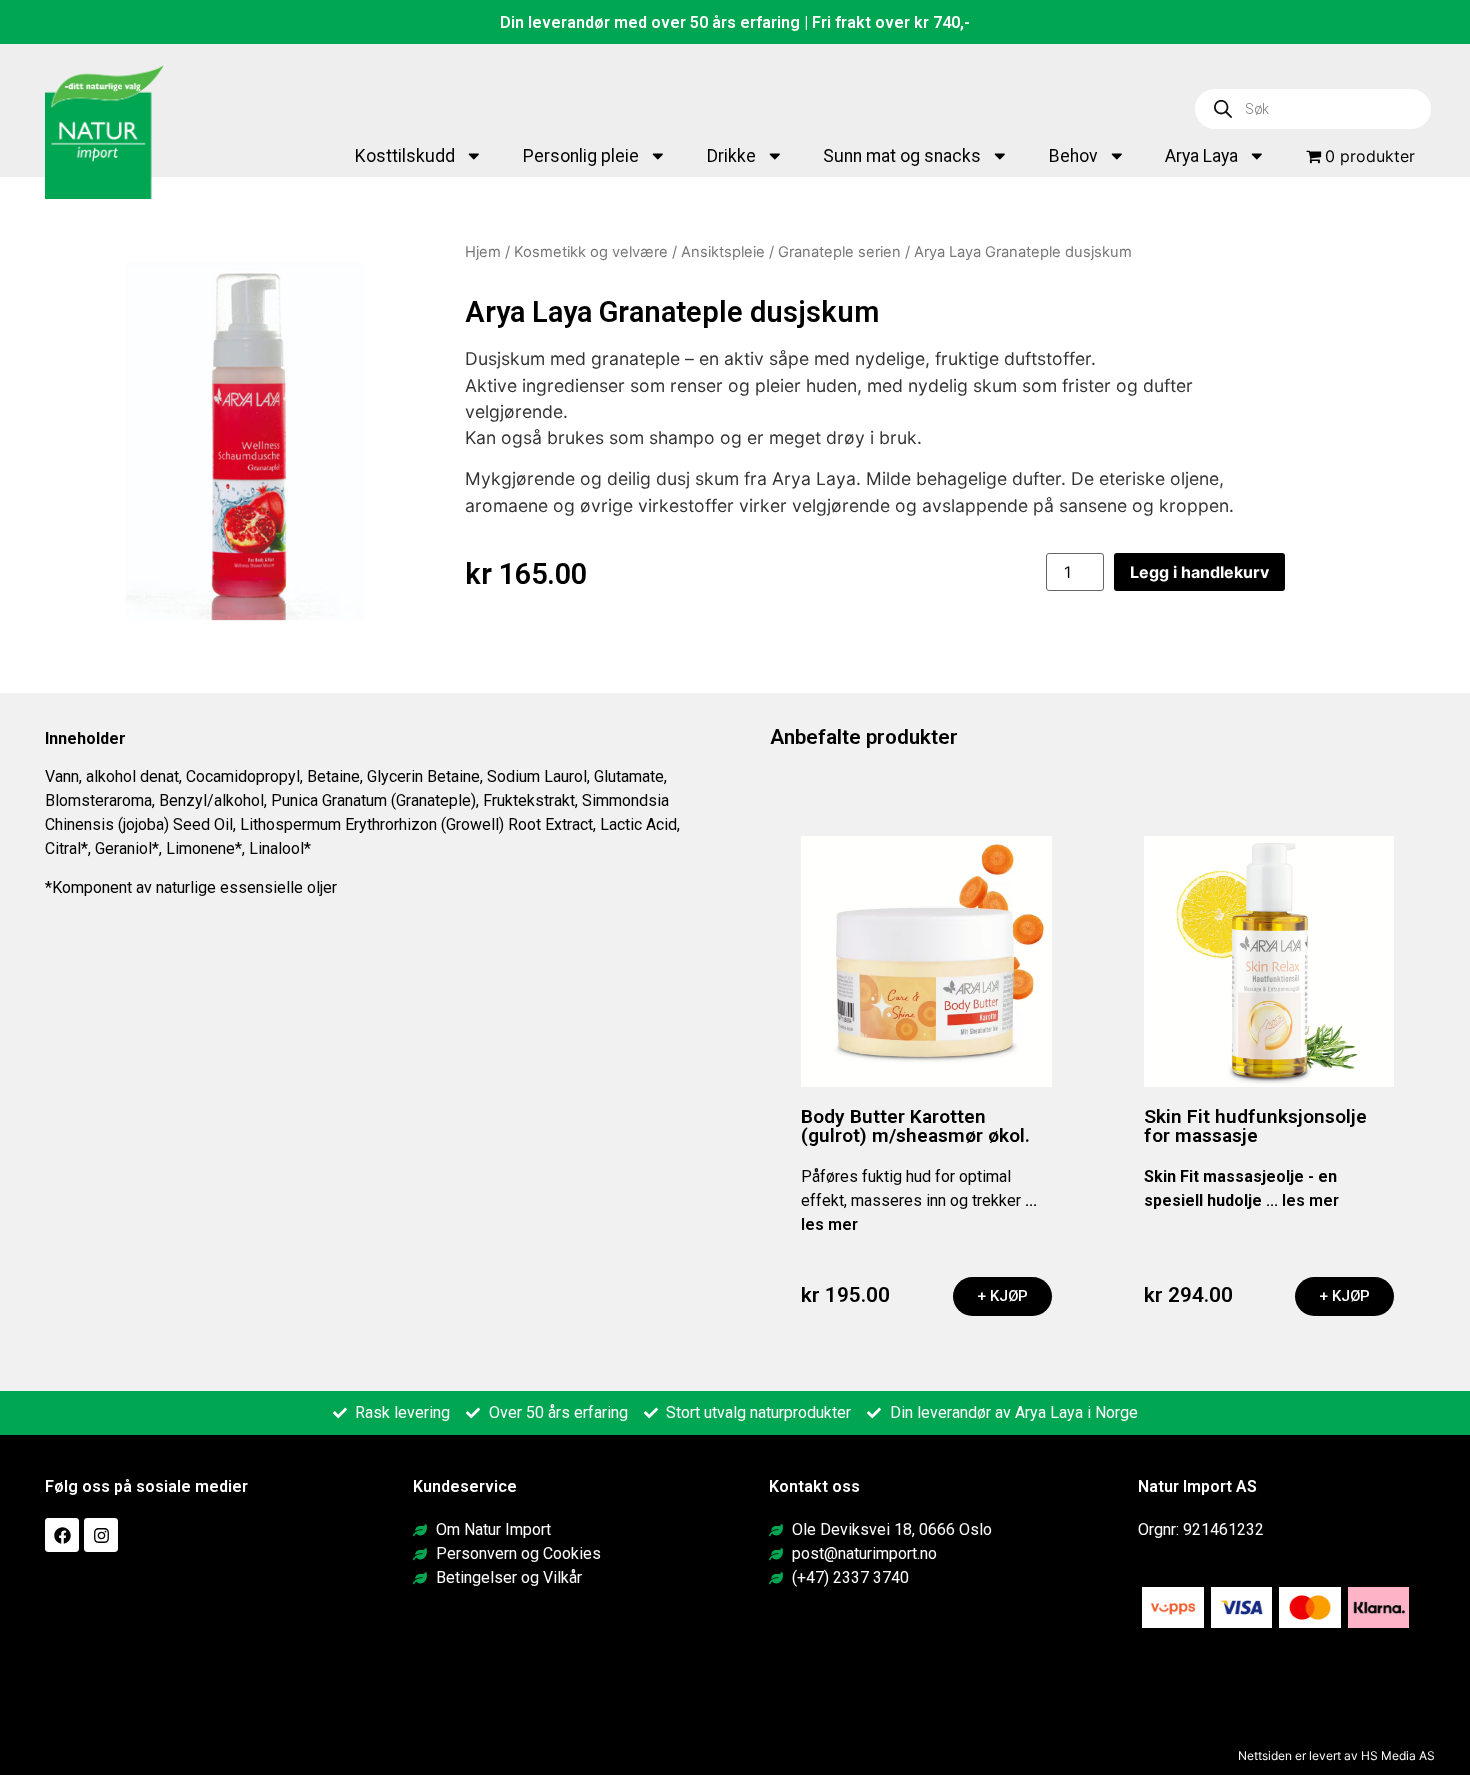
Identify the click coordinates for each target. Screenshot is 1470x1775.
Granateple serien (839, 252)
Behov (1073, 156)
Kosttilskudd (405, 156)
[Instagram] (101, 1535)
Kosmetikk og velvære (591, 252)
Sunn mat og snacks (902, 156)
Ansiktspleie (723, 252)
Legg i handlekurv (1199, 572)
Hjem (483, 252)
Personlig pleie (581, 156)
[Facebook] (62, 1535)
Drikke (731, 156)
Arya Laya (1201, 156)
